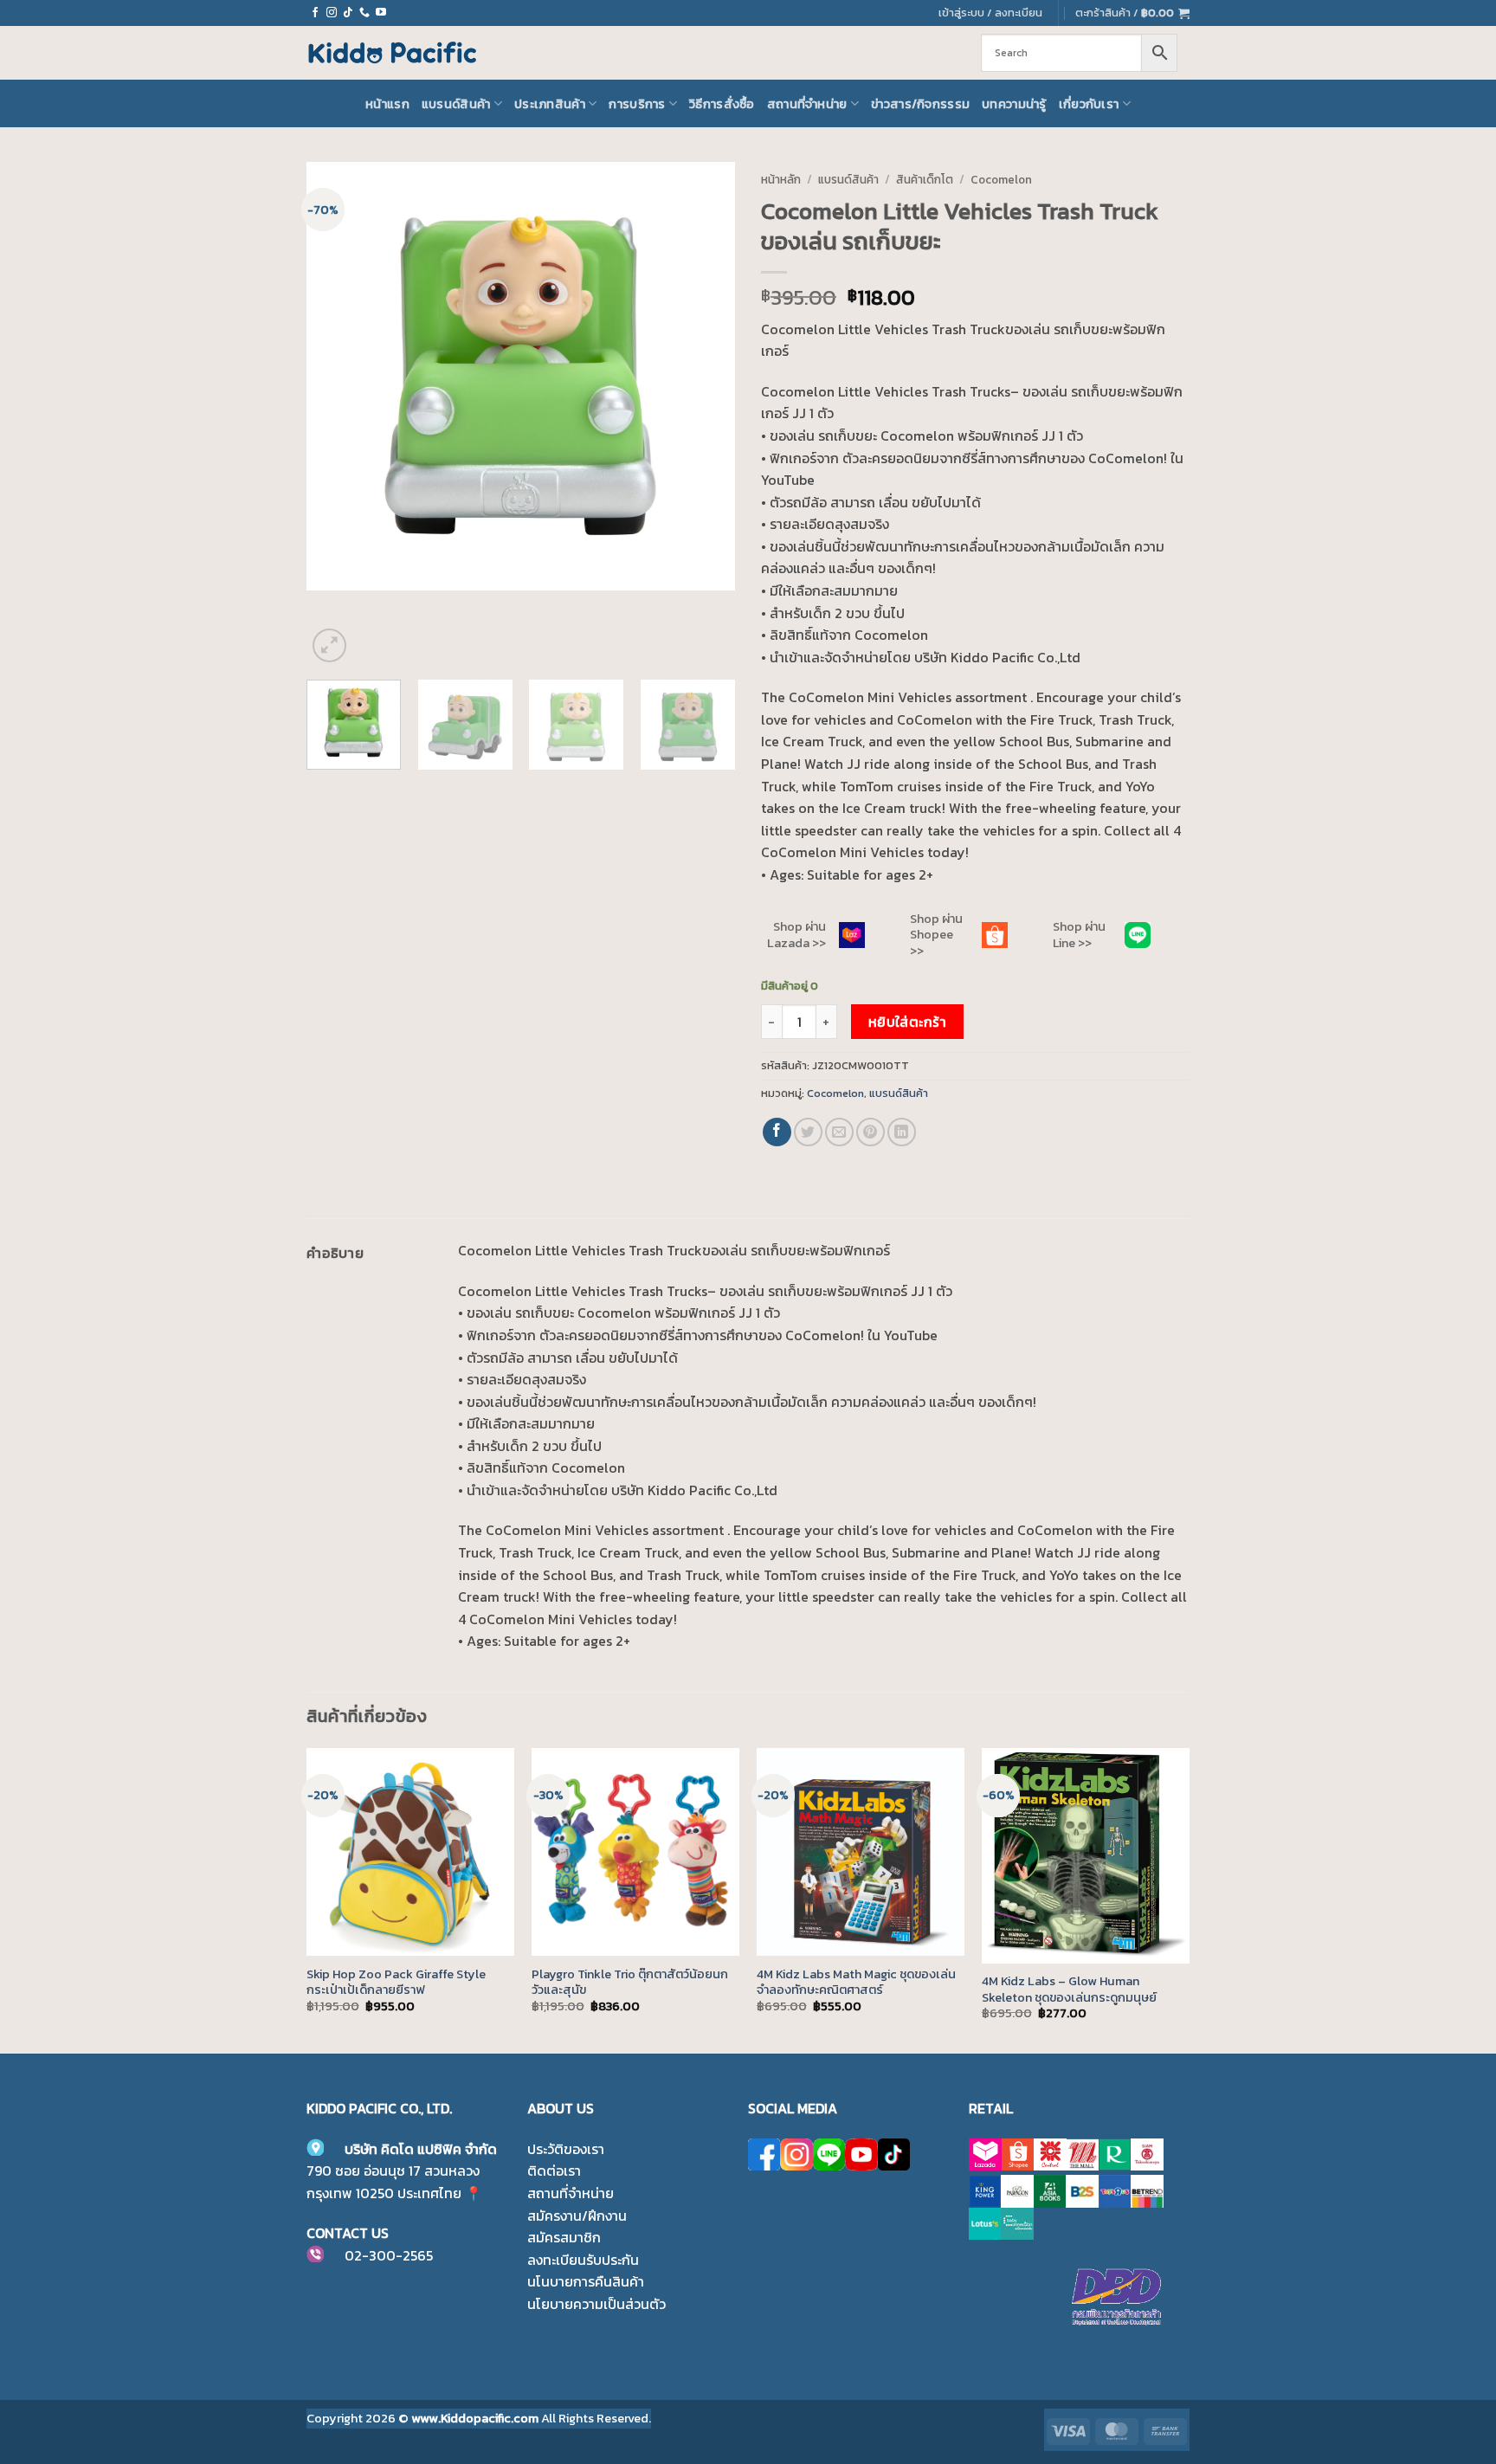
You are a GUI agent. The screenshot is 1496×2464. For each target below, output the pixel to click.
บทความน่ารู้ (1014, 104)
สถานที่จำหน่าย (807, 104)
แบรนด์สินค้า (456, 104)
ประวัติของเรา (566, 2149)
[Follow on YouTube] (381, 13)
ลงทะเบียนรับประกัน (583, 2260)
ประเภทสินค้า (550, 104)
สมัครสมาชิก (564, 2237)
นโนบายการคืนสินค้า (586, 2281)
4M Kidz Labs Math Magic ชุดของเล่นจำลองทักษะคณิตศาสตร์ (856, 1982)
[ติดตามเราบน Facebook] (315, 13)
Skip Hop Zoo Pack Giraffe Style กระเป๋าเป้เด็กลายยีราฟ (396, 1982)
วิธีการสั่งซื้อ (722, 104)
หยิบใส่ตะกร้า (908, 1022)
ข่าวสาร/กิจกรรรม (920, 104)
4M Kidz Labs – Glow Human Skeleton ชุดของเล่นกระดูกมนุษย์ (1069, 1989)
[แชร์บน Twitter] (808, 1132)
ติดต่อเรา (554, 2171)
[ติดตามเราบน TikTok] (348, 13)
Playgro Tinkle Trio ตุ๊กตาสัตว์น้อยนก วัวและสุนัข (630, 1982)
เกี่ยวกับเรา (1089, 104)
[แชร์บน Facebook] (777, 1132)
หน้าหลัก (781, 179)
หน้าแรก (387, 104)
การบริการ (637, 104)
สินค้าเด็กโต (925, 179)
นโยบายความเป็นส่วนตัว (596, 2304)
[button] (1132, 13)
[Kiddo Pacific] (393, 53)
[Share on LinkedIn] (902, 1132)
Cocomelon (1001, 179)
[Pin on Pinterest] (871, 1132)
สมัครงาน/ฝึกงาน (577, 2216)
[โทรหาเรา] (364, 13)
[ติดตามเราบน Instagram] (332, 13)
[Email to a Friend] (839, 1132)
